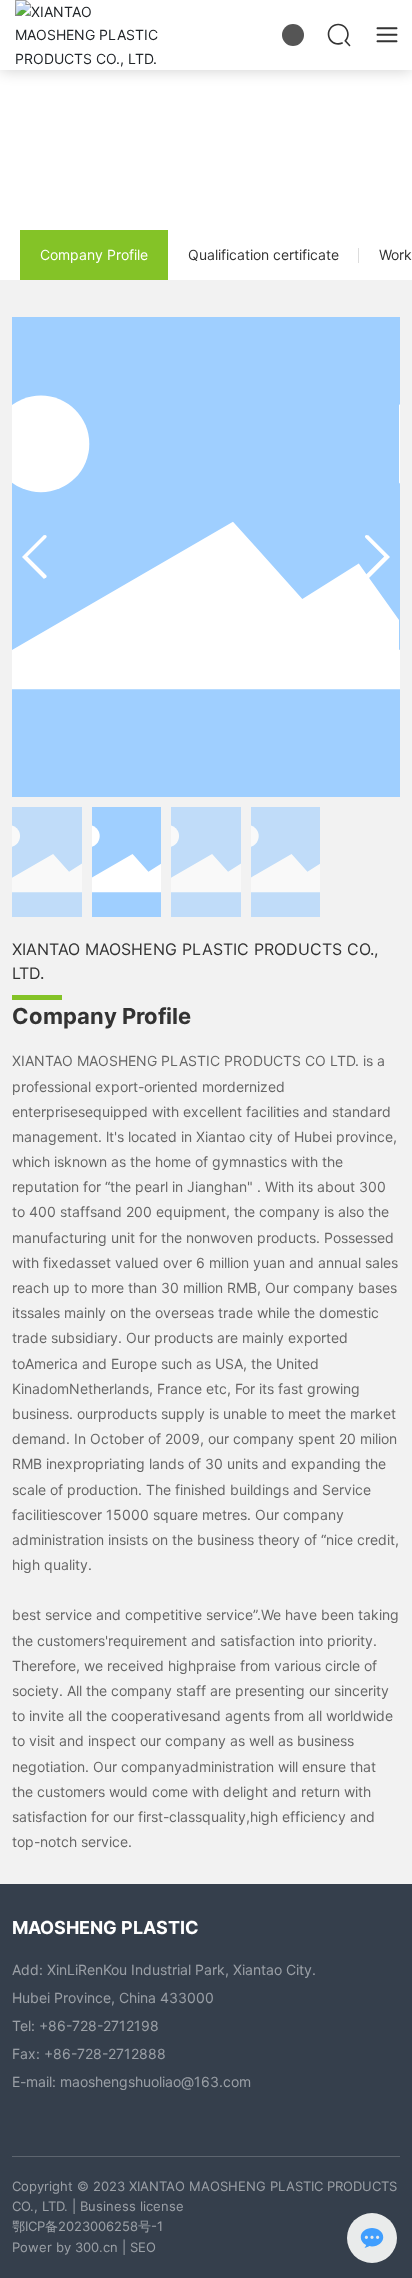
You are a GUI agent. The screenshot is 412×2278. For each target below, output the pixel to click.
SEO (143, 2247)
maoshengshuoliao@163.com (155, 2081)
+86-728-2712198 (99, 2025)
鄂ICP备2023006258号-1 (87, 2226)
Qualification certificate (263, 254)
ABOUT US (206, 126)
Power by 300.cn (65, 2247)
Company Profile (94, 254)
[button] (376, 557)
